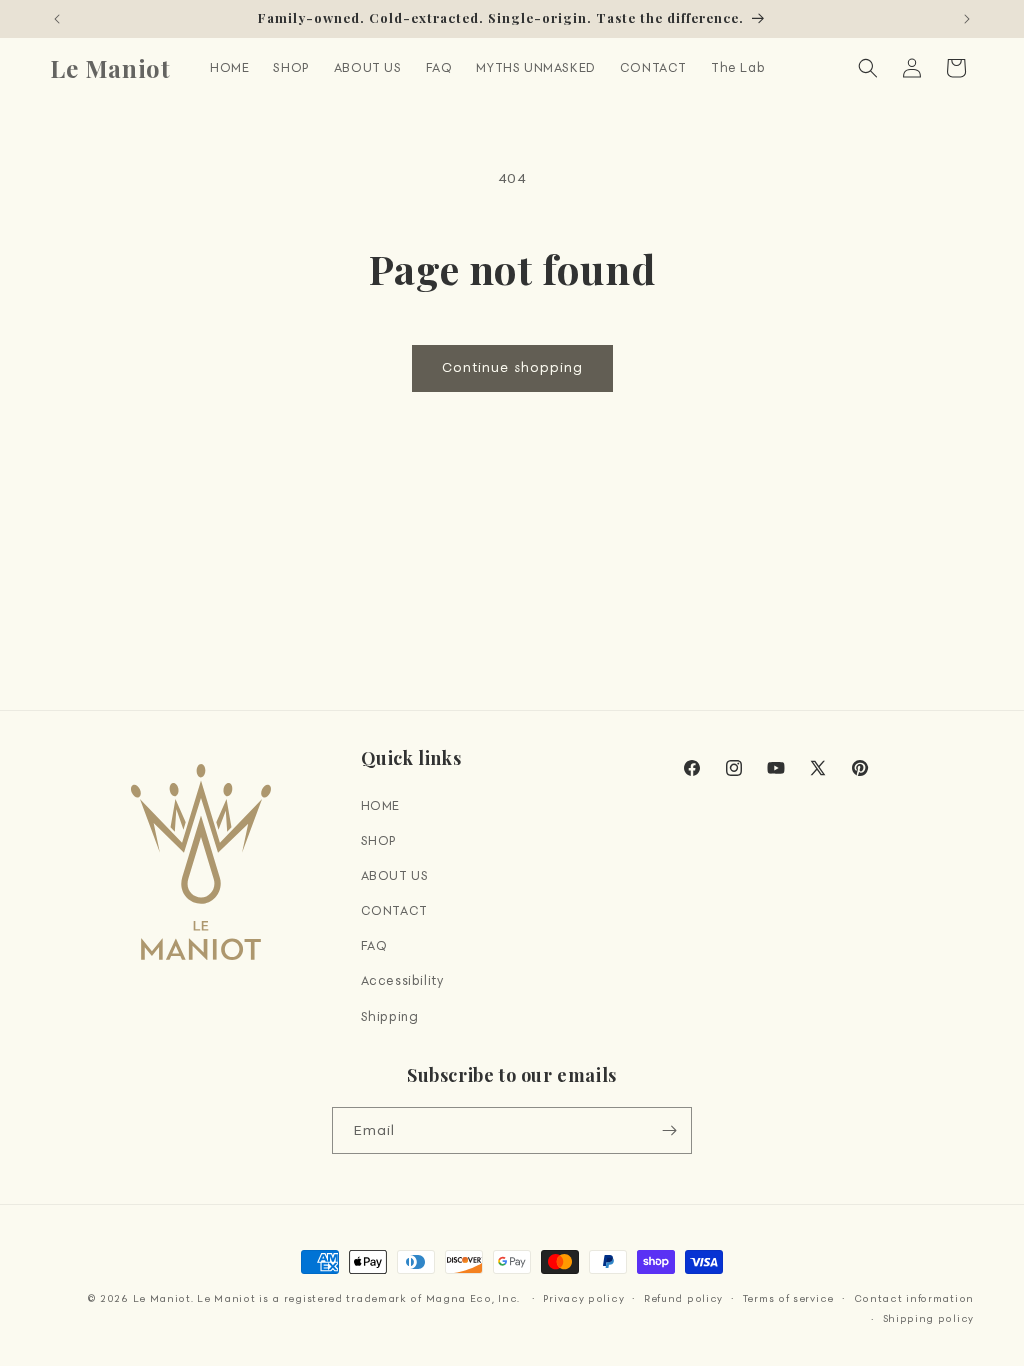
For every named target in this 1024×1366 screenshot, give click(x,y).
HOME (380, 805)
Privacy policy (583, 1298)
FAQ (374, 945)
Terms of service (788, 1298)
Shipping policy (929, 1318)
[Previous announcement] (57, 19)
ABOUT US (395, 875)
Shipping (390, 1016)
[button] (868, 68)
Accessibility (402, 980)
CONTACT (394, 910)
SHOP (379, 840)
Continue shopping (512, 367)
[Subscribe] (669, 1130)
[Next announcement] (967, 19)
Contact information (914, 1298)
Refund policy (683, 1298)
